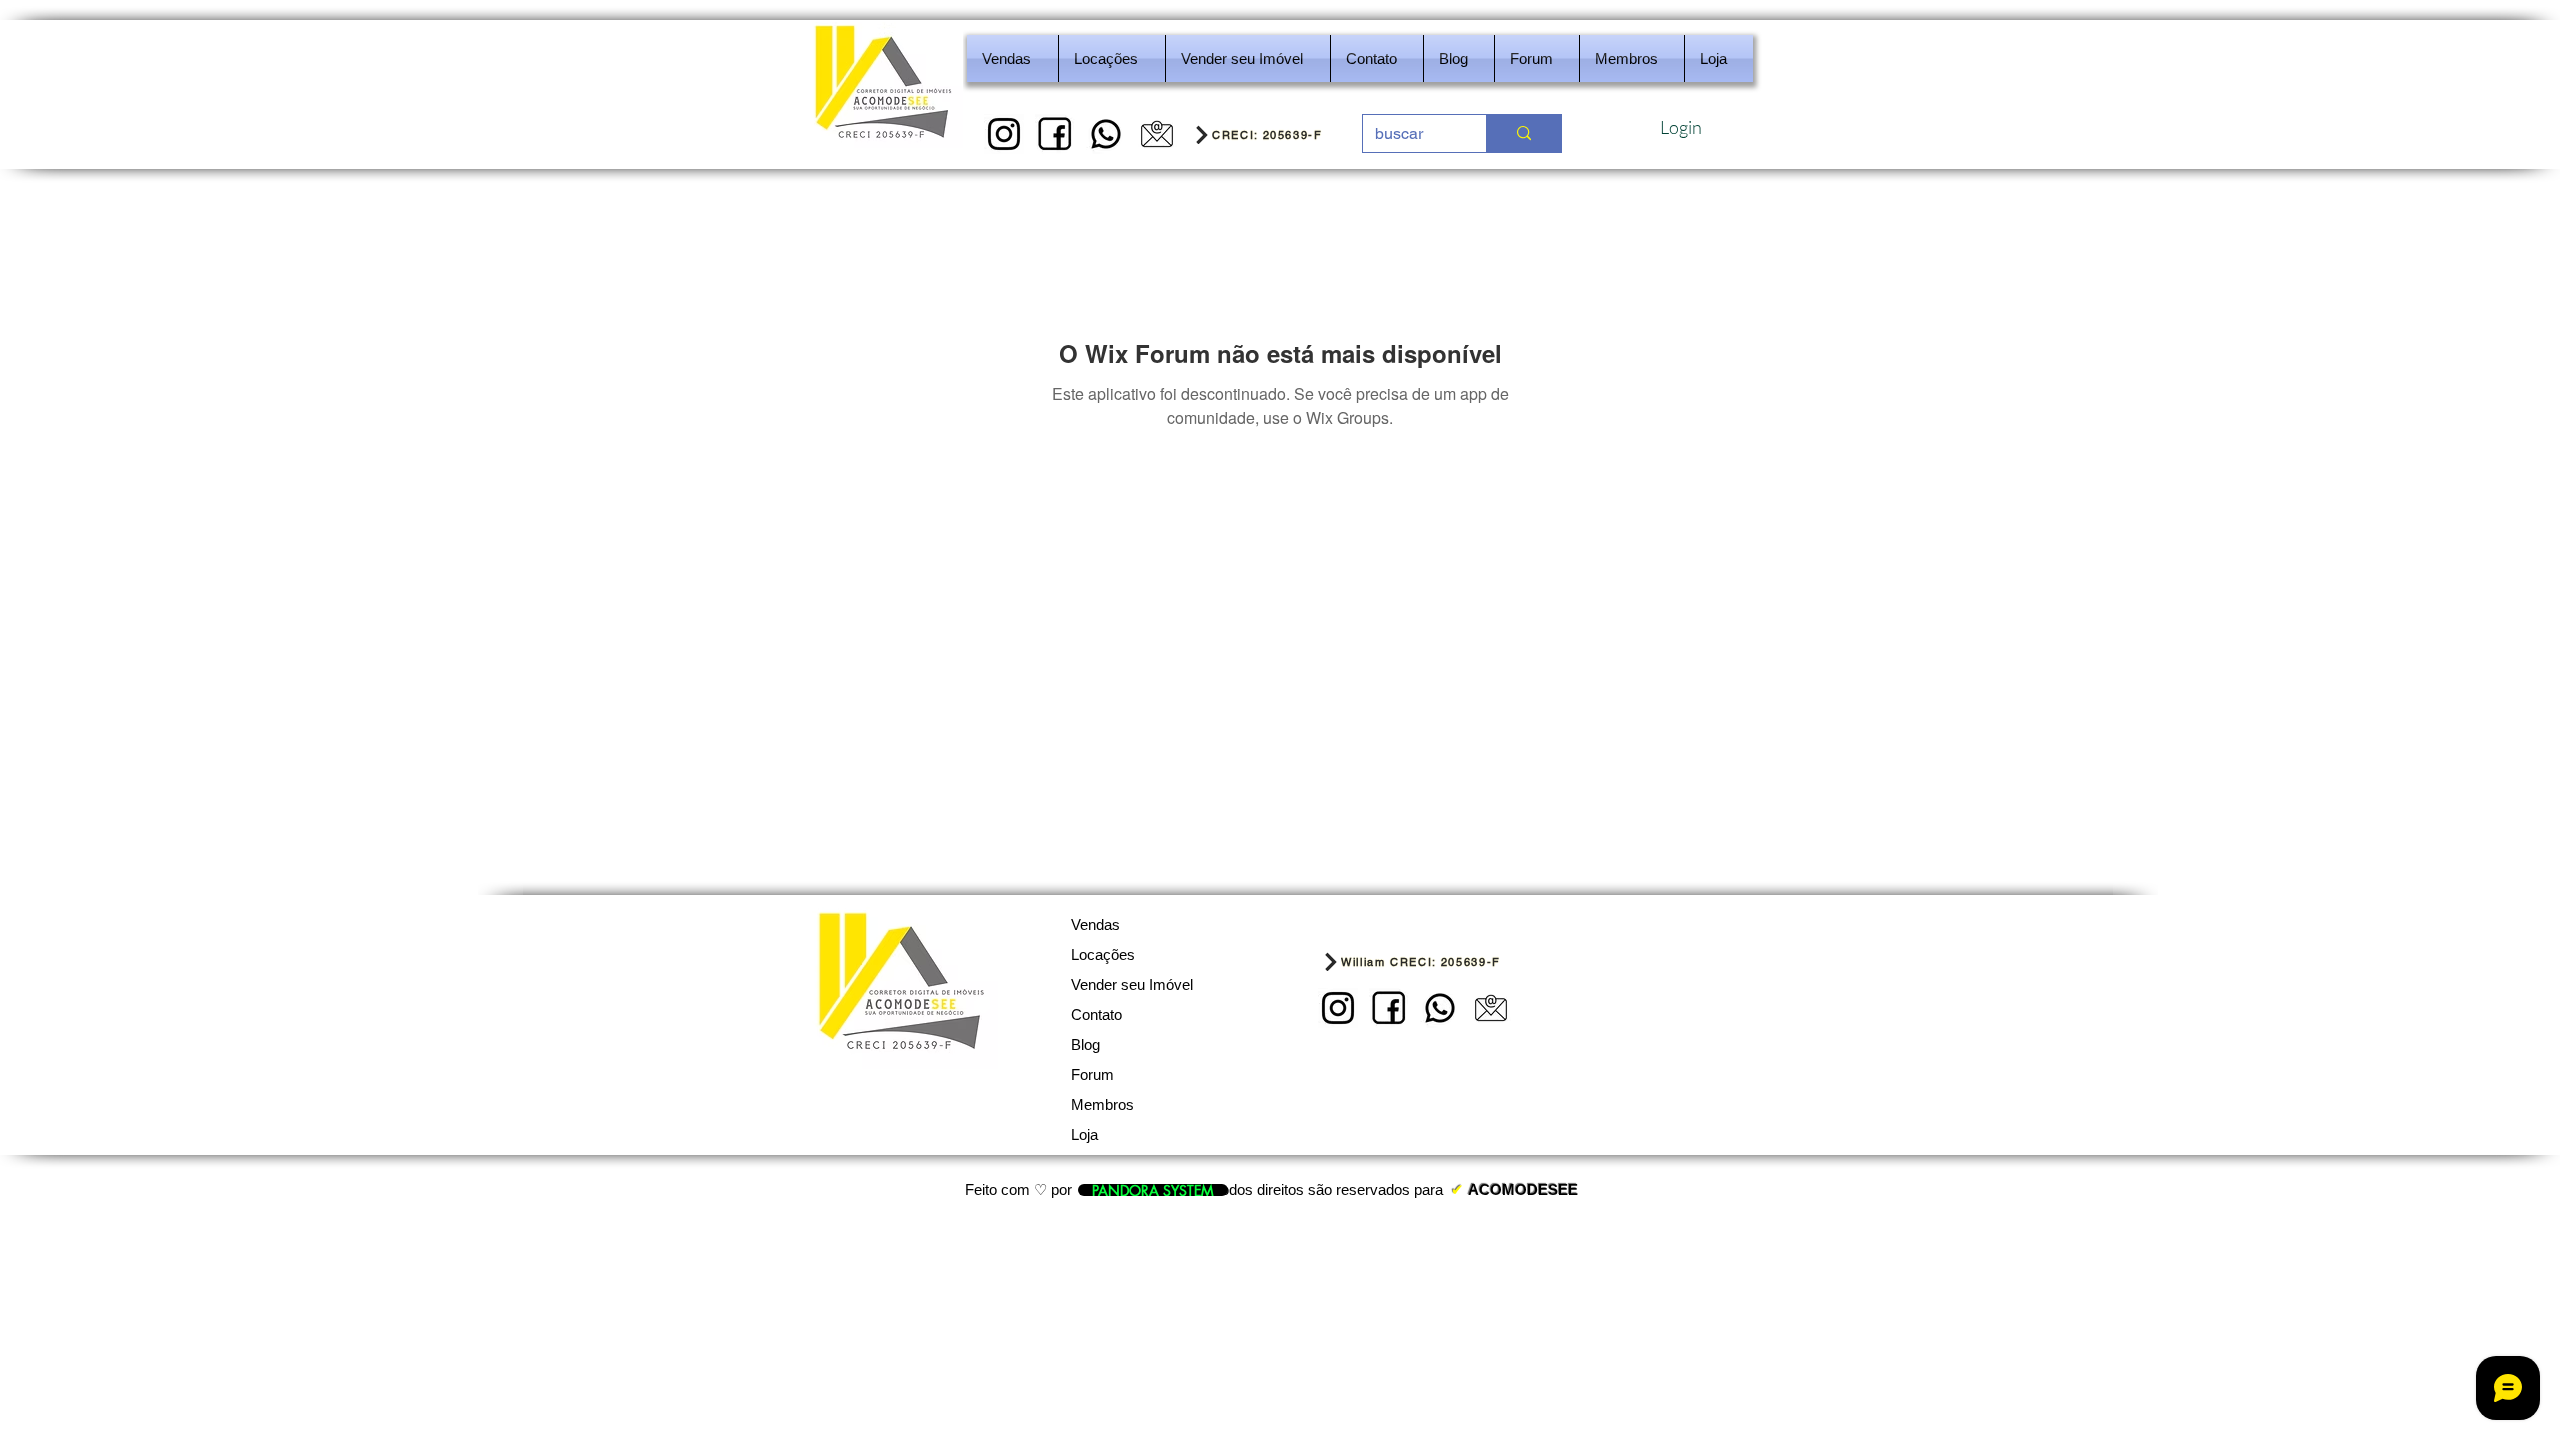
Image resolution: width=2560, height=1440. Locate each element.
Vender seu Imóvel (1132, 984)
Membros (1102, 1104)
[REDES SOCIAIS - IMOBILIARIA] (1106, 134)
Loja (1084, 1134)
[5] (1157, 134)
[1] (1004, 134)
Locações (1103, 954)
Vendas (1095, 924)
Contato (1096, 1014)
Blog (1085, 1044)
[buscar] (1523, 133)
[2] (1055, 134)
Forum (1092, 1074)
